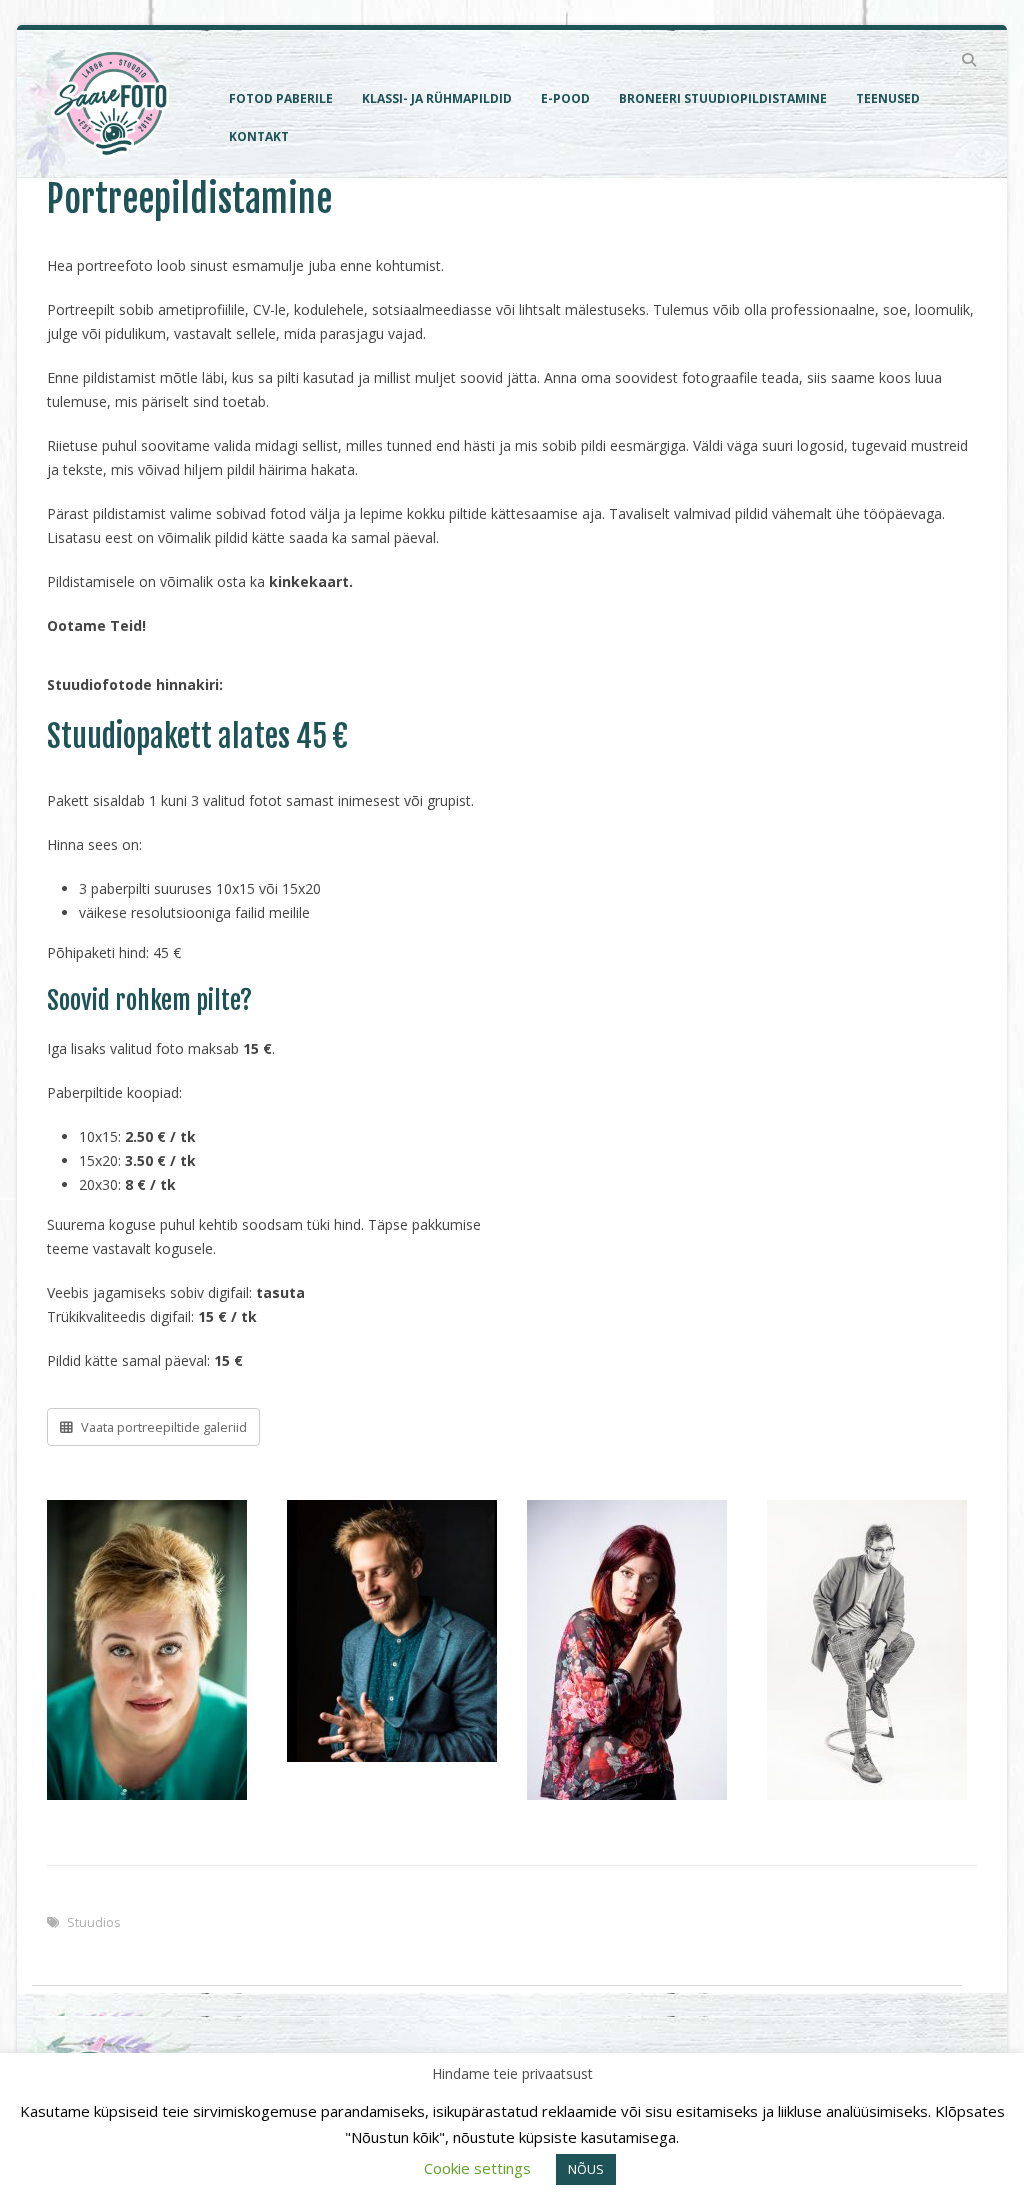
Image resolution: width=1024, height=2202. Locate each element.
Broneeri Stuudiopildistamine (723, 98)
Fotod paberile (281, 98)
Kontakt (259, 136)
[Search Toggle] (968, 60)
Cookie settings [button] (477, 2168)
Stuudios (94, 1922)
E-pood (565, 98)
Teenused (888, 98)
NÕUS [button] (586, 2169)
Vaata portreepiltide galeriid (162, 1427)
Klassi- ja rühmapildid (437, 98)
